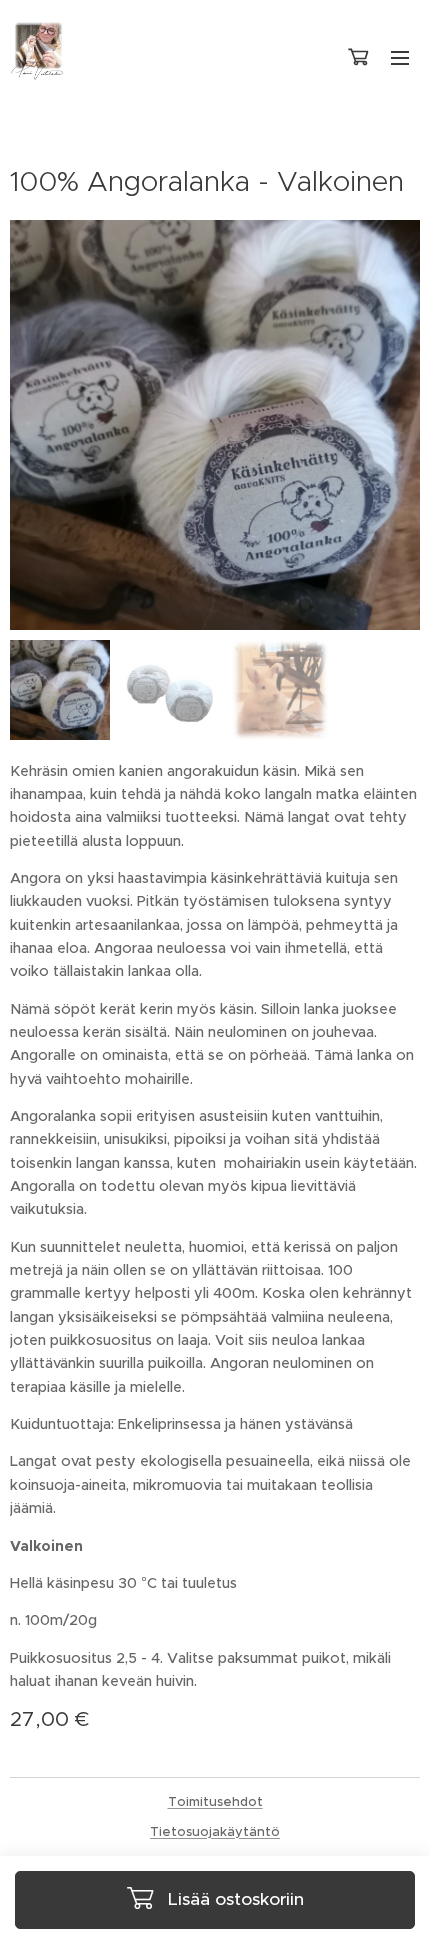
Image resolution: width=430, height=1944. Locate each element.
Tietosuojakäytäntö (215, 1831)
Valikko (400, 57)
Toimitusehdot (215, 1801)
